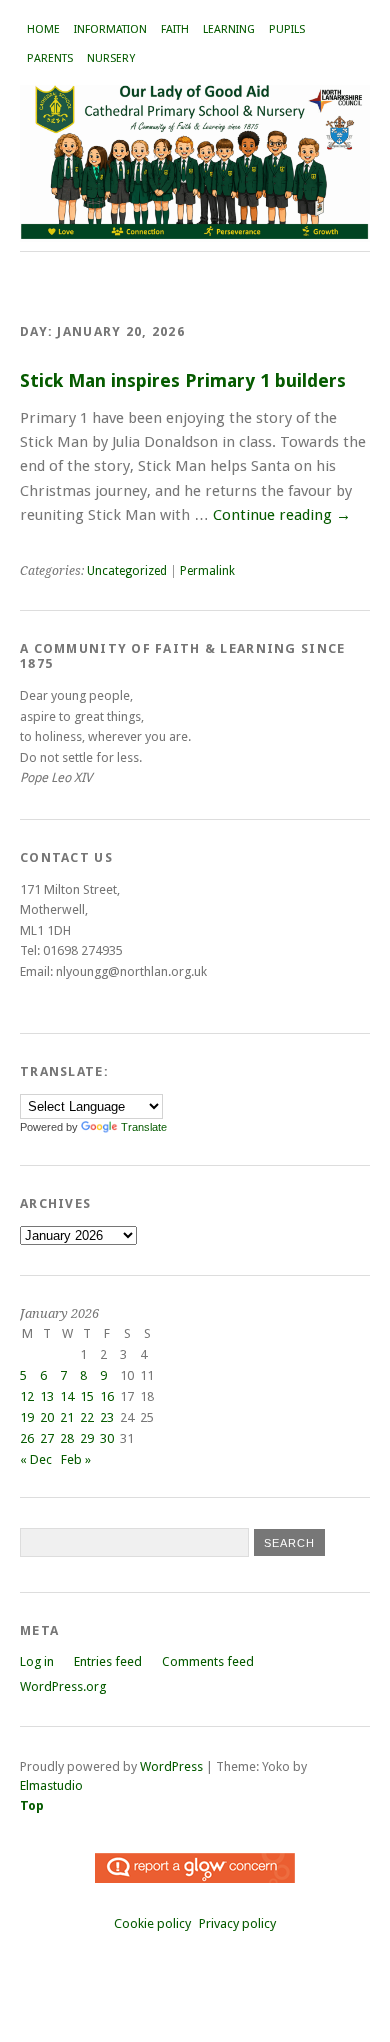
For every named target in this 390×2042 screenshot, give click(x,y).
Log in (37, 1661)
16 (107, 1396)
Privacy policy (237, 1923)
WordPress (171, 1766)
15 (87, 1396)
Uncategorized (127, 571)
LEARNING (229, 29)
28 (67, 1438)
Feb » (76, 1459)
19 (27, 1417)
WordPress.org (63, 1686)
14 (67, 1396)
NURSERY (111, 58)
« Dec (36, 1459)
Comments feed (208, 1661)
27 (47, 1438)
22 (87, 1417)
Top (32, 1805)
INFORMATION (110, 29)
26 (27, 1438)
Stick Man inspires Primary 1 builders (183, 380)
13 (47, 1396)
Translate (144, 1127)
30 (107, 1438)
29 (87, 1438)
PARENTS (50, 58)
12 (27, 1396)
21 (67, 1417)
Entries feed (108, 1661)
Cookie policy (152, 1923)
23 (107, 1417)
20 (47, 1417)
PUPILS (287, 29)
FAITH (175, 29)
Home (43, 29)
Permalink (207, 571)
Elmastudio (51, 1785)
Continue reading (282, 515)
